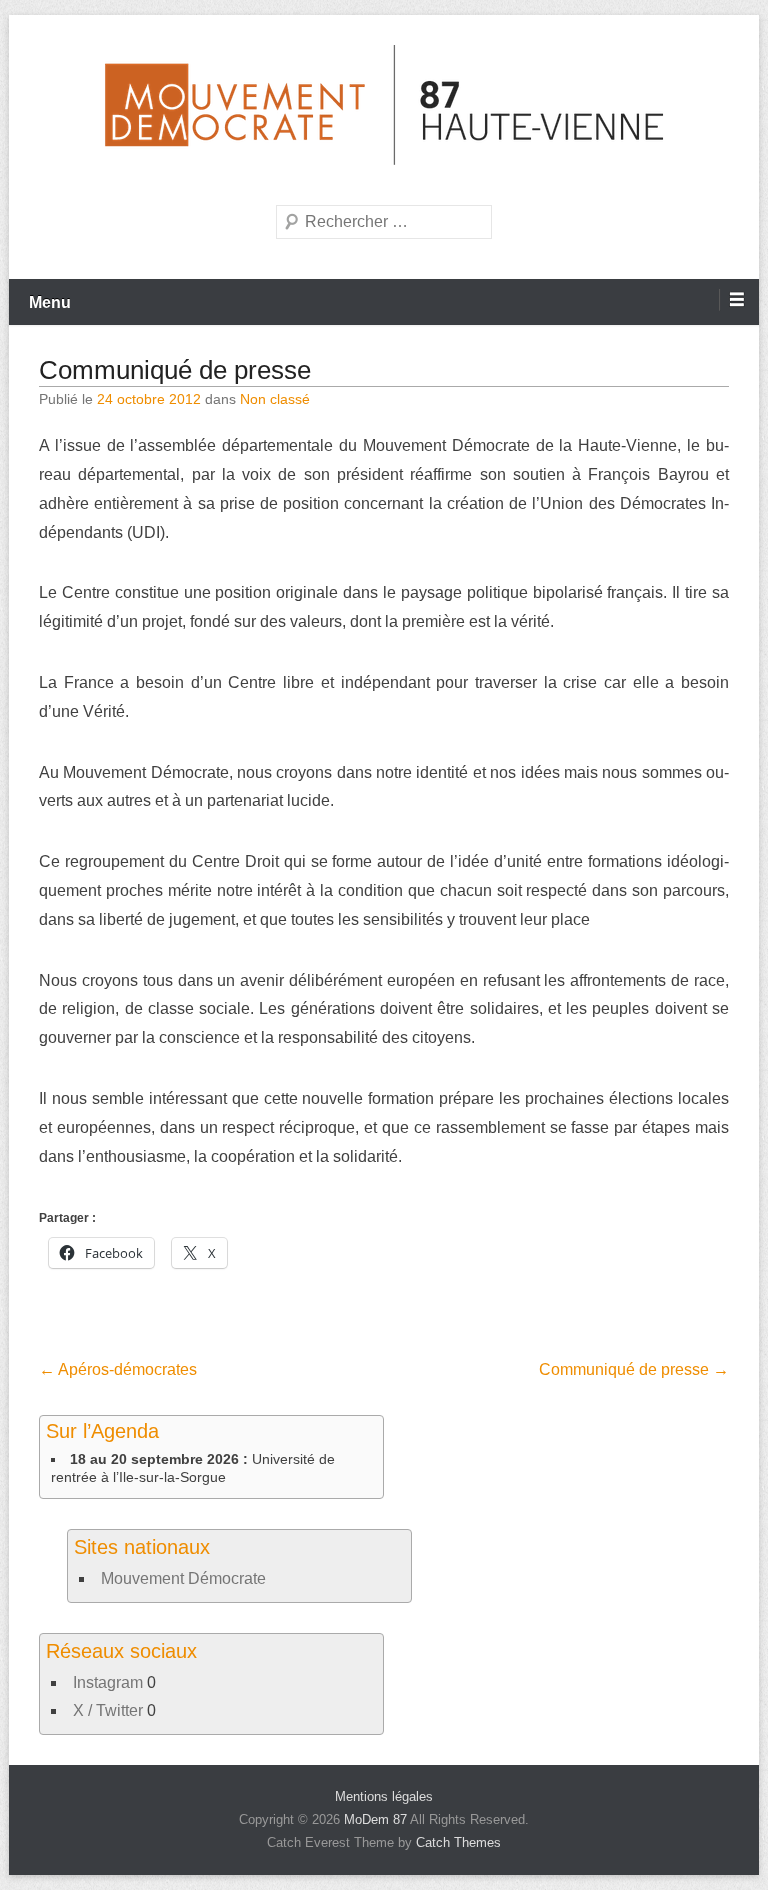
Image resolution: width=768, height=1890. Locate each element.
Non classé (275, 399)
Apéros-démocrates (118, 1369)
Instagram (108, 1682)
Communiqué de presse (175, 370)
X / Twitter (108, 1710)
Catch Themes (458, 1842)
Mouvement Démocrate (183, 1578)
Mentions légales (384, 1796)
